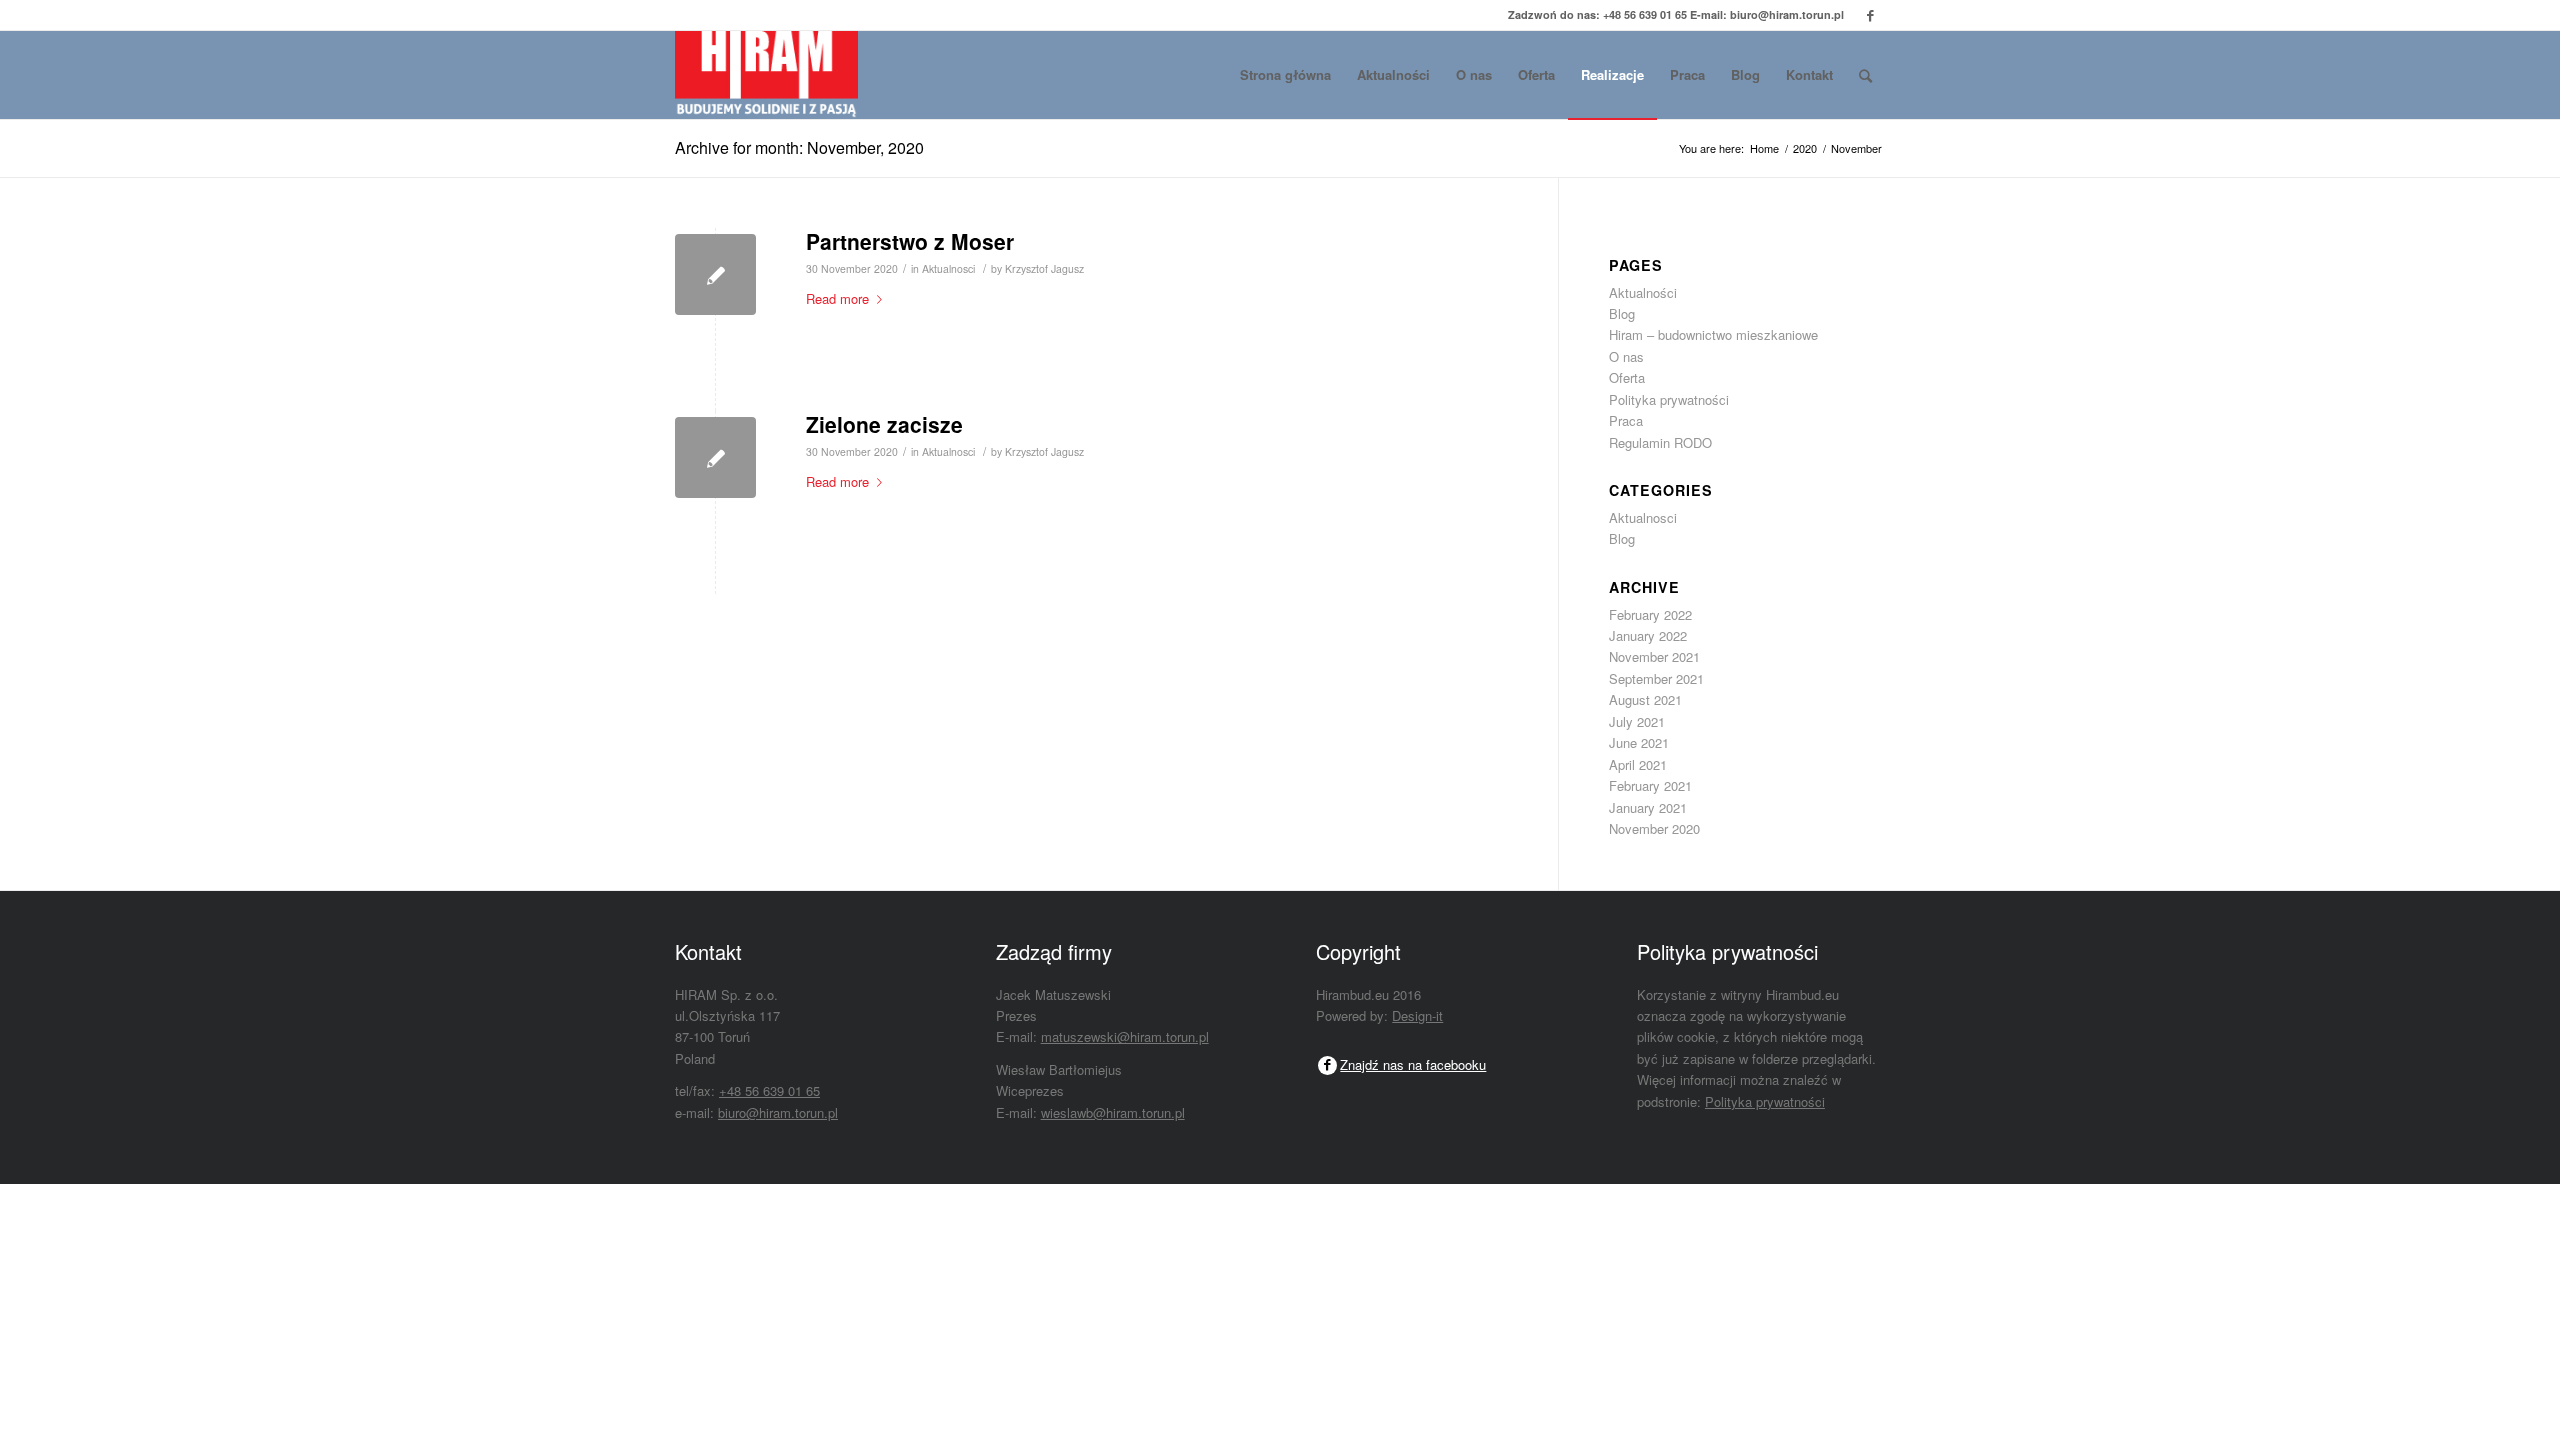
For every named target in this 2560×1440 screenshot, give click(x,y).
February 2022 (1650, 614)
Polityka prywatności (1669, 399)
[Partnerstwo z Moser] (715, 274)
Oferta (1627, 377)
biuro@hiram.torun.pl (1787, 14)
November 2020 (1654, 828)
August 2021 (1645, 699)
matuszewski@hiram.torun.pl (1125, 1036)
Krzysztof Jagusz (1044, 268)
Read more (837, 298)
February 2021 (1650, 785)
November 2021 (1654, 656)
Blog (1622, 313)
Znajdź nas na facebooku (1413, 1064)
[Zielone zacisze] (715, 457)
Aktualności (1643, 292)
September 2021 (1656, 678)
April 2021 (1638, 764)
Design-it (1417, 1015)
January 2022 (1648, 635)
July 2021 (1637, 721)
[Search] (1865, 75)
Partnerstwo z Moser (910, 241)
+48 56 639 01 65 (1645, 14)
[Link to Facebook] (1870, 15)
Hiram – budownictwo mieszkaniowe (1713, 334)
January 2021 (1648, 807)
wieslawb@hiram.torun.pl (1113, 1112)
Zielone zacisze (884, 424)
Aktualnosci (948, 268)
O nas (1626, 356)
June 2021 (1639, 742)
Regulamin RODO (1660, 442)
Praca (1626, 420)
